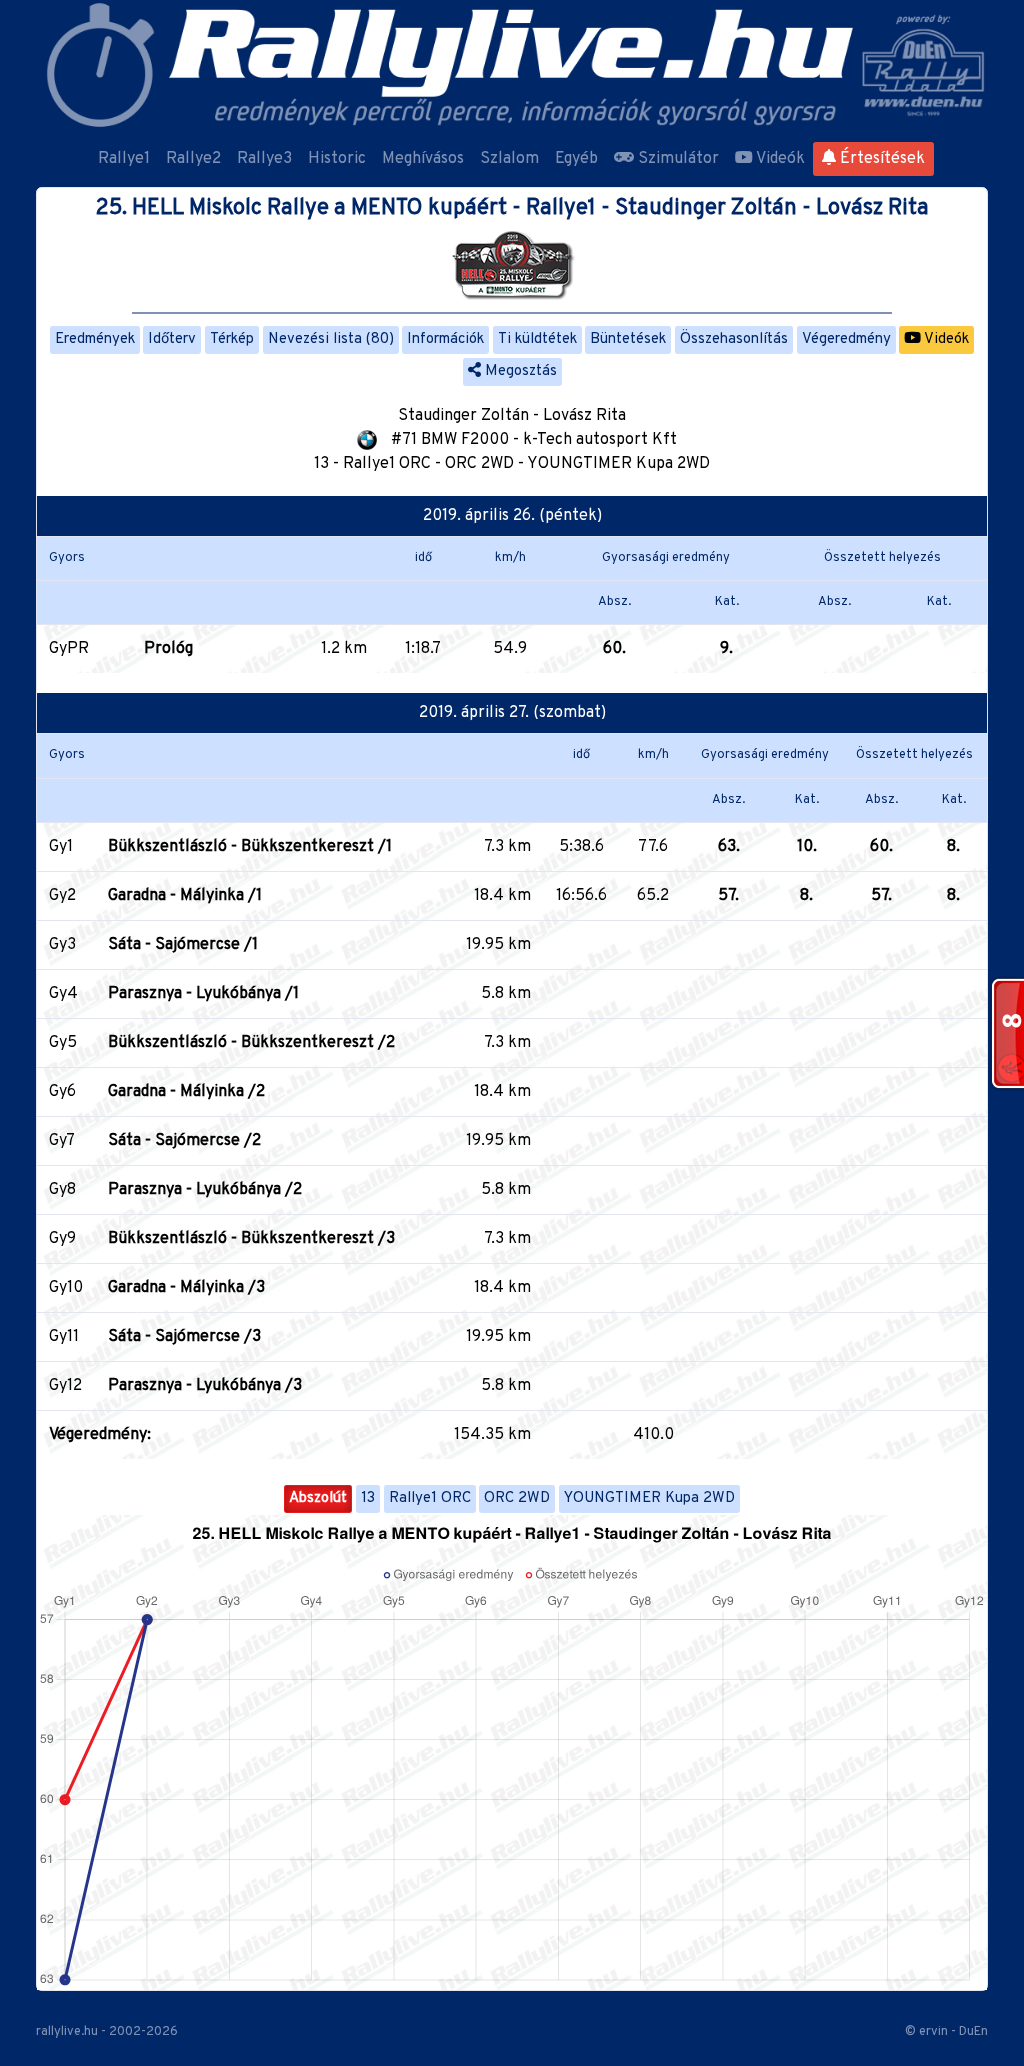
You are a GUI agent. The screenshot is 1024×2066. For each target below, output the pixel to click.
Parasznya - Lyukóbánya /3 (205, 1386)
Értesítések (880, 159)
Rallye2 (193, 159)
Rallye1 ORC (430, 1498)
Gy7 (62, 1141)
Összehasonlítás (734, 339)
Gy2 (62, 896)
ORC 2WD (517, 1498)
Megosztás (519, 371)
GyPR (69, 649)
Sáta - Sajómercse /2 (184, 1141)
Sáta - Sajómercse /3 (184, 1337)
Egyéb (576, 159)
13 (368, 1498)
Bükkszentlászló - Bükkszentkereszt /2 (251, 1043)
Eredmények (95, 339)
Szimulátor (676, 159)
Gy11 (64, 1337)
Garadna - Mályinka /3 (186, 1288)
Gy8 (62, 1190)
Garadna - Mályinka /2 (186, 1092)
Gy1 (61, 847)
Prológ (168, 649)
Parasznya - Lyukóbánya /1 (203, 994)
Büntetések (628, 339)
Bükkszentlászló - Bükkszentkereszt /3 (251, 1239)
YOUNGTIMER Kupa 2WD (649, 1498)
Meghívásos (423, 159)
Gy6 (62, 1092)
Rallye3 (264, 159)
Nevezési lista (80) (331, 339)
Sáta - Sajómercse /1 (183, 945)
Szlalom (509, 159)
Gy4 (63, 994)
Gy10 (66, 1288)
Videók (779, 159)
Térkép (232, 339)
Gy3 (62, 945)
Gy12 (65, 1386)
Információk (445, 339)
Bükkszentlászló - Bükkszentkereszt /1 (250, 847)
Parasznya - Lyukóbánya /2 (205, 1190)
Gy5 (63, 1043)
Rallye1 (124, 159)
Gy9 (62, 1239)
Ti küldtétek (537, 339)
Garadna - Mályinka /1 (185, 896)
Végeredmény (846, 339)
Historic (337, 159)
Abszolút (318, 1498)
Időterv (172, 339)
